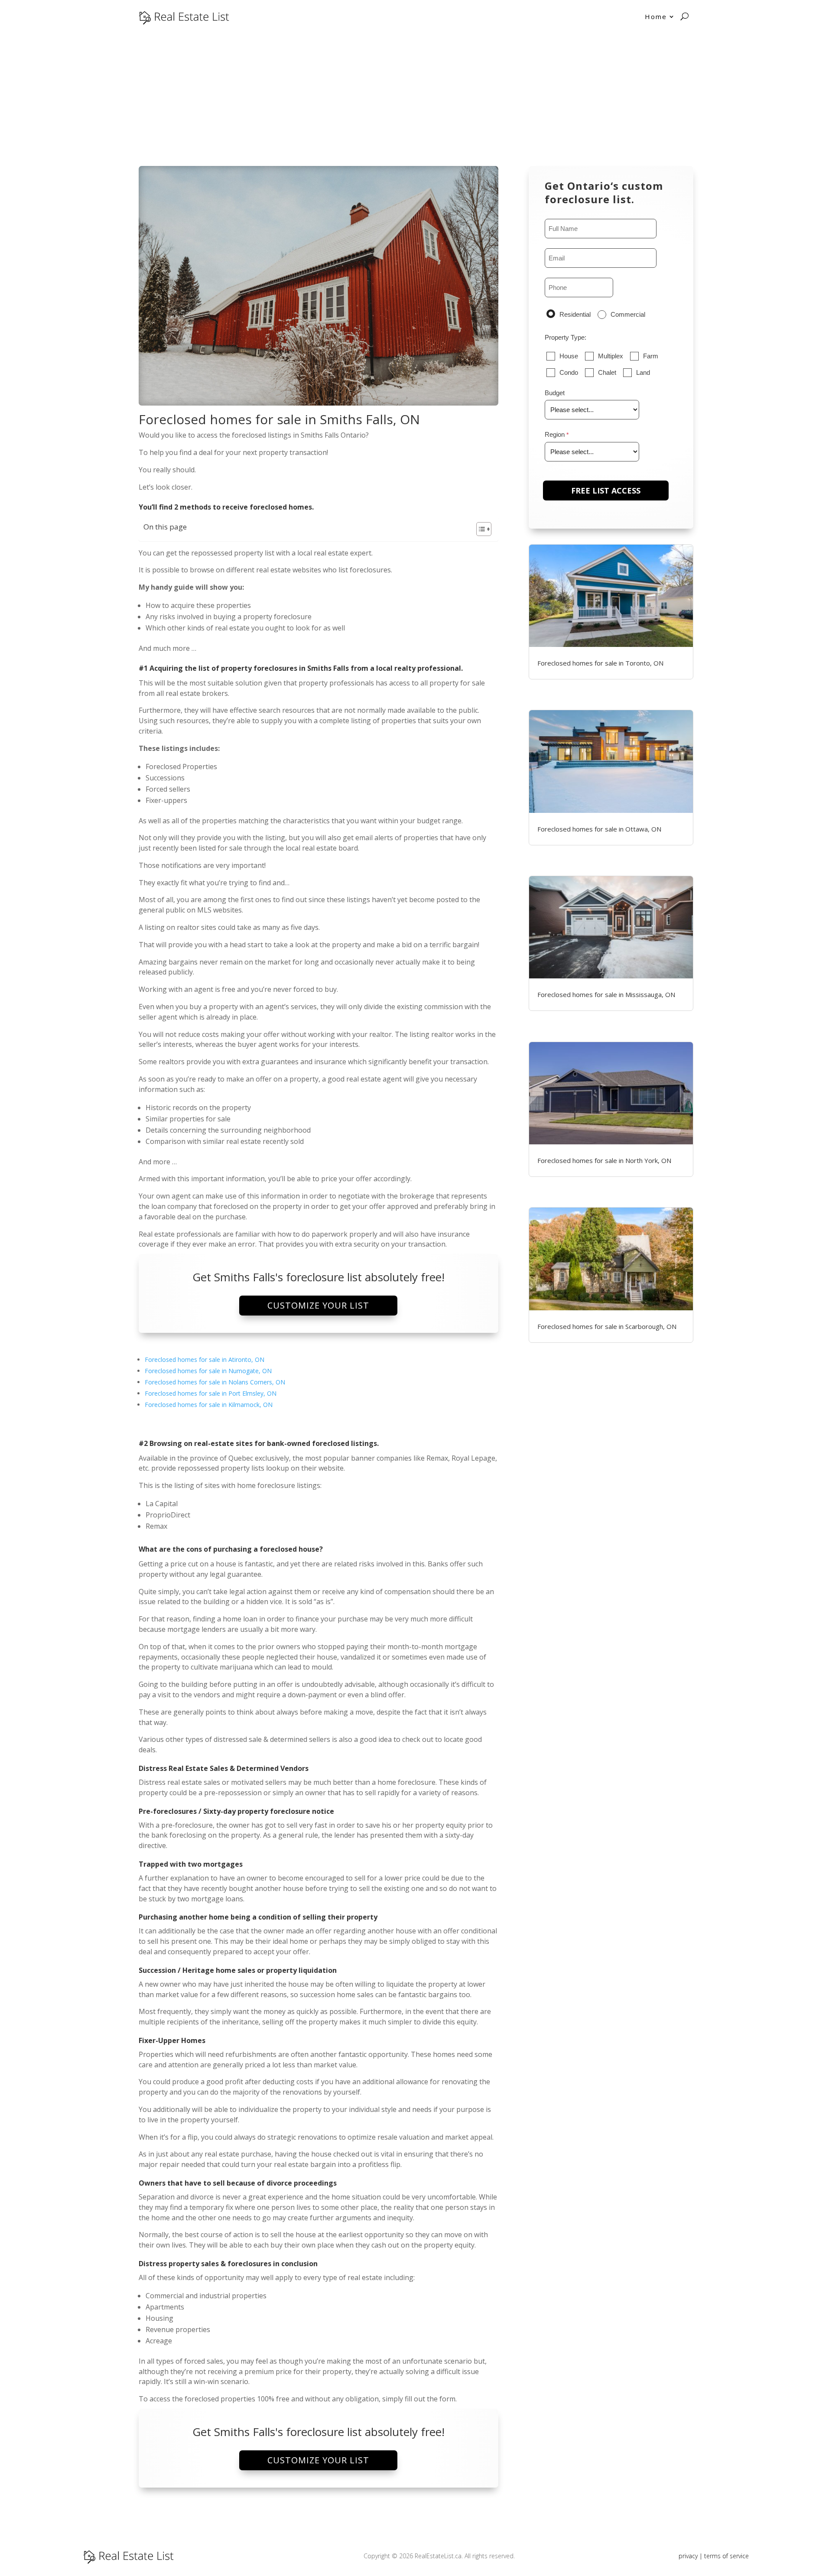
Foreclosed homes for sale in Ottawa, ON (599, 829)
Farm (651, 356)
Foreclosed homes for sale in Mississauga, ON (606, 994)
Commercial (628, 314)
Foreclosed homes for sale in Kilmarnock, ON (209, 1405)
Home (656, 16)
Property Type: (565, 337)
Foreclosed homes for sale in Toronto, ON (600, 663)
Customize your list (318, 1305)
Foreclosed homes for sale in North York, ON (604, 1160)
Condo (569, 372)
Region (555, 434)
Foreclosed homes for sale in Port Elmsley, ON (211, 1393)
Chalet (607, 372)
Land (643, 372)
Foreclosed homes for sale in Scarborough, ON (607, 1326)
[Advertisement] (416, 98)
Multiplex (611, 356)
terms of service (726, 2556)
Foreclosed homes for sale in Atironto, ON (205, 1359)
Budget (555, 393)
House (569, 356)
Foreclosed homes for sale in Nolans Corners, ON (215, 1382)
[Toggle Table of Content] (479, 529)
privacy (688, 2556)
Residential (575, 314)
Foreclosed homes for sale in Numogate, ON (208, 1371)
